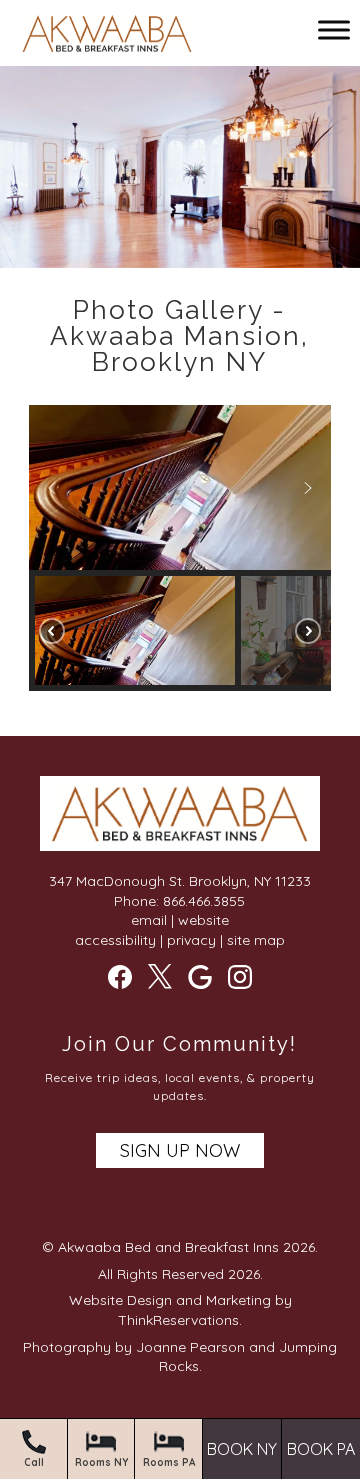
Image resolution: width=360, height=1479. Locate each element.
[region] (180, 548)
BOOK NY (242, 1449)
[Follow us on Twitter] (160, 976)
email (149, 920)
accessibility (115, 940)
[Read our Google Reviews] (200, 977)
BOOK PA (321, 1449)
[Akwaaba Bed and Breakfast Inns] (107, 37)
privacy (191, 940)
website (203, 920)
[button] (52, 488)
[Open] (334, 29)
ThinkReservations (178, 1320)
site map (256, 940)
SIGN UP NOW (180, 1150)
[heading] (180, 336)
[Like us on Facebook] (120, 977)
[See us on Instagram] (240, 977)
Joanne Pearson (190, 1347)
